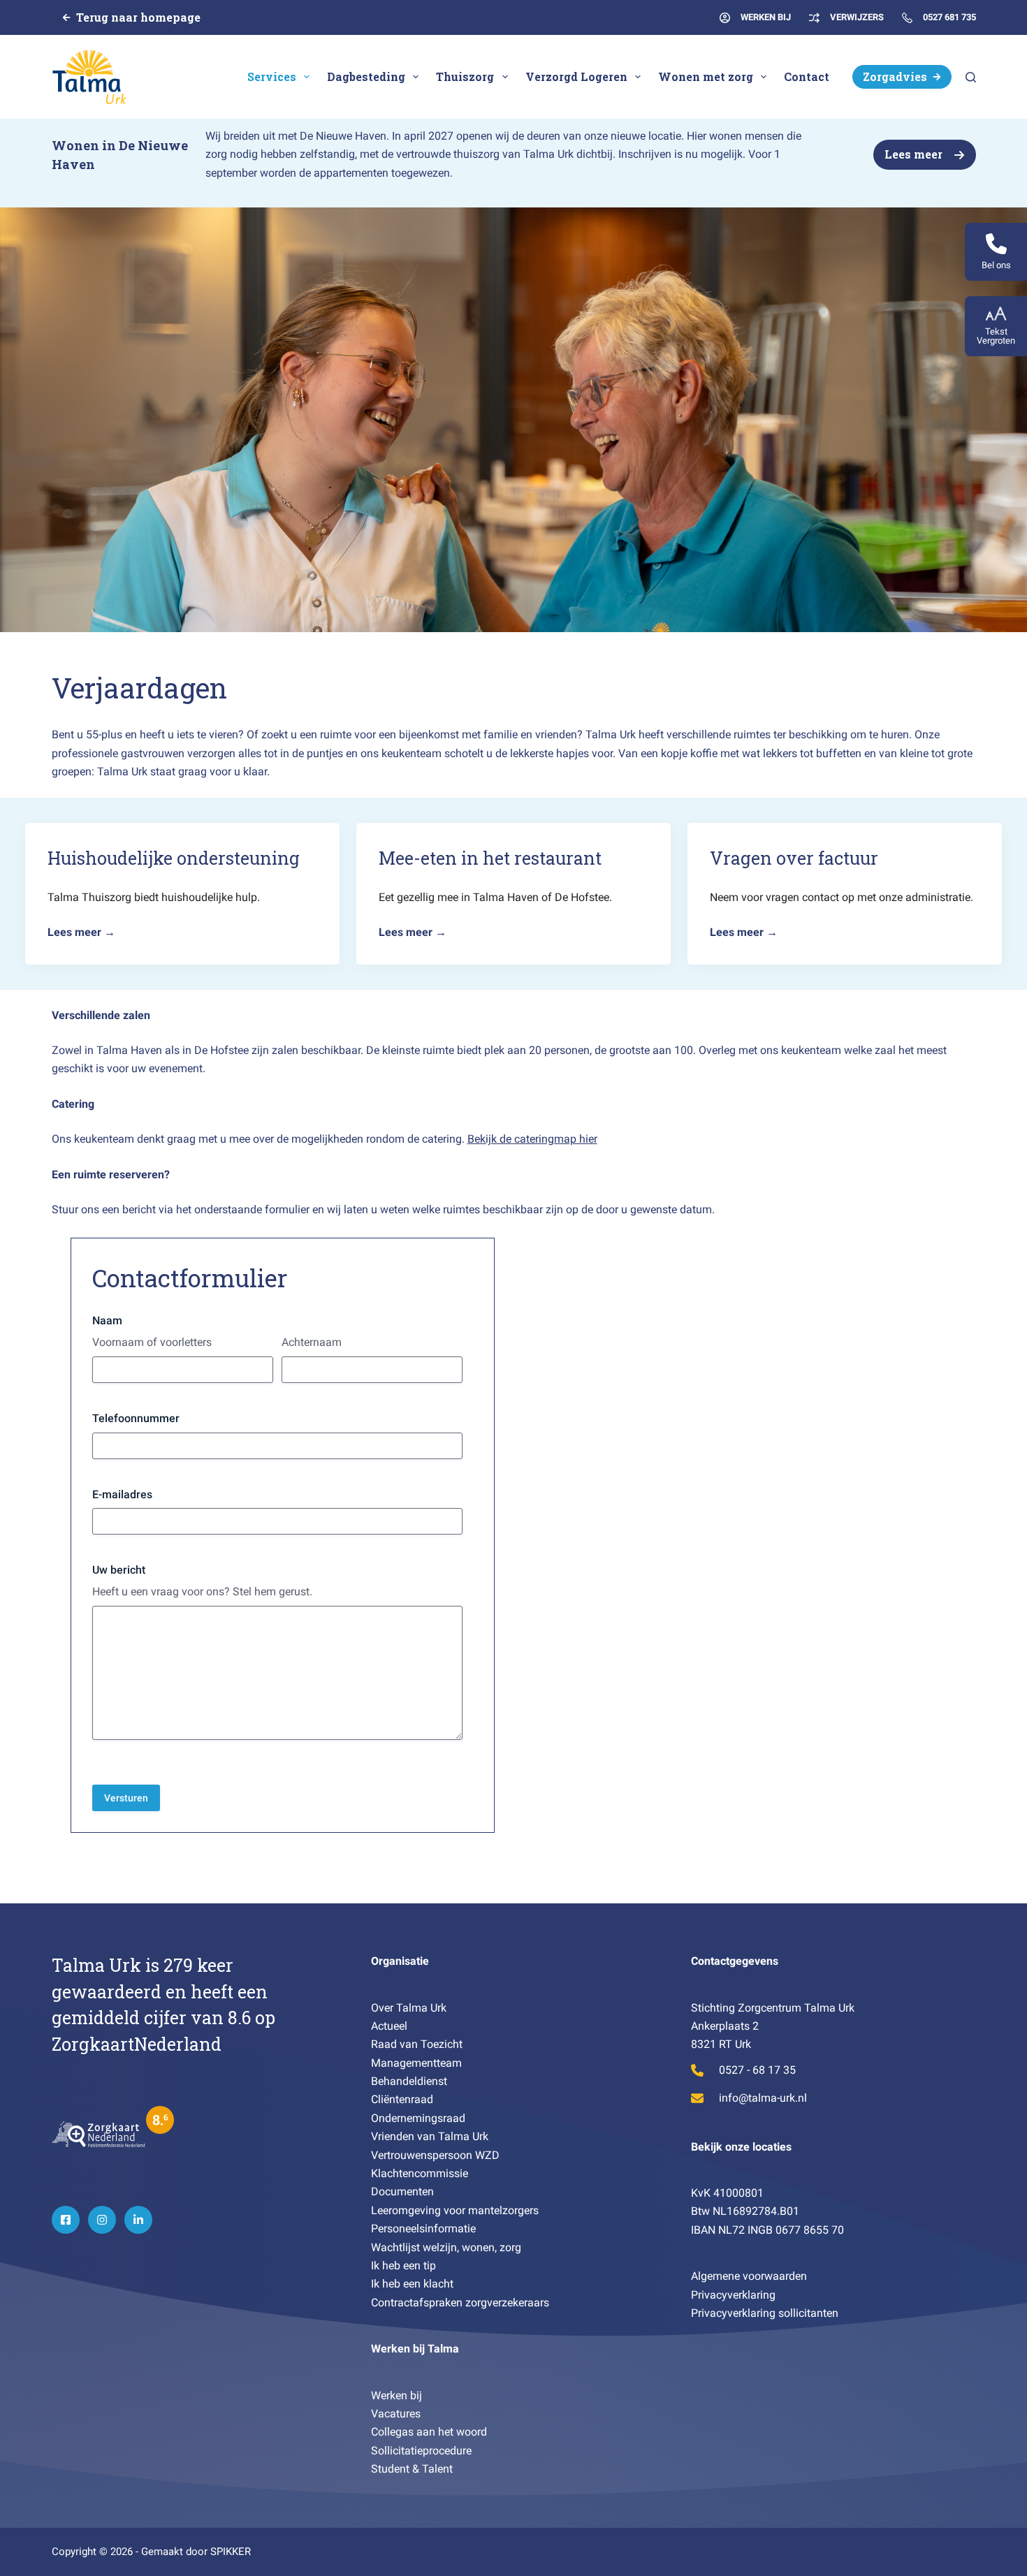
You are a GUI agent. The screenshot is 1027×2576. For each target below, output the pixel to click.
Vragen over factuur (794, 858)
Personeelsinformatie (423, 2229)
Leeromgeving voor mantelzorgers (455, 2210)
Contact (807, 76)
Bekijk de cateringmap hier (532, 1139)
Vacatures (396, 2414)
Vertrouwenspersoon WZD (435, 2155)
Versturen (126, 1798)
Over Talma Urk (409, 2008)
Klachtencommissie (420, 2173)
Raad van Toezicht (417, 2044)
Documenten (402, 2191)
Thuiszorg (465, 76)
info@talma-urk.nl (763, 2098)
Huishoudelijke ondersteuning (174, 858)
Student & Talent (412, 2469)
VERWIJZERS (857, 17)
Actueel (389, 2026)
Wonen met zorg (706, 76)
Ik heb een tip (405, 2266)
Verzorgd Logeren (576, 76)
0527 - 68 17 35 (757, 2070)
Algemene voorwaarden (749, 2276)
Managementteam (416, 2063)
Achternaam (312, 1342)
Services (272, 76)
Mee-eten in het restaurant (490, 858)
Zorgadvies (895, 76)
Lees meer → (81, 932)
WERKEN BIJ (766, 17)
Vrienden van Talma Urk (430, 2136)
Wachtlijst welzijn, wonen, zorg (446, 2247)
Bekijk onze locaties (741, 2147)
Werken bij (396, 2395)
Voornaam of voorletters (152, 1342)
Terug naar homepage (138, 17)
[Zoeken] (971, 77)
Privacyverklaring (733, 2295)
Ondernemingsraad (418, 2118)
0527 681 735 (949, 17)
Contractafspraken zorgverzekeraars (460, 2303)
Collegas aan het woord (429, 2432)
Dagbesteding (366, 76)
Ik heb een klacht (412, 2284)
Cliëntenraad (402, 2099)
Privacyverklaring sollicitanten (765, 2313)
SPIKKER (231, 2552)
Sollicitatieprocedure (421, 2451)
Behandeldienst (409, 2081)
